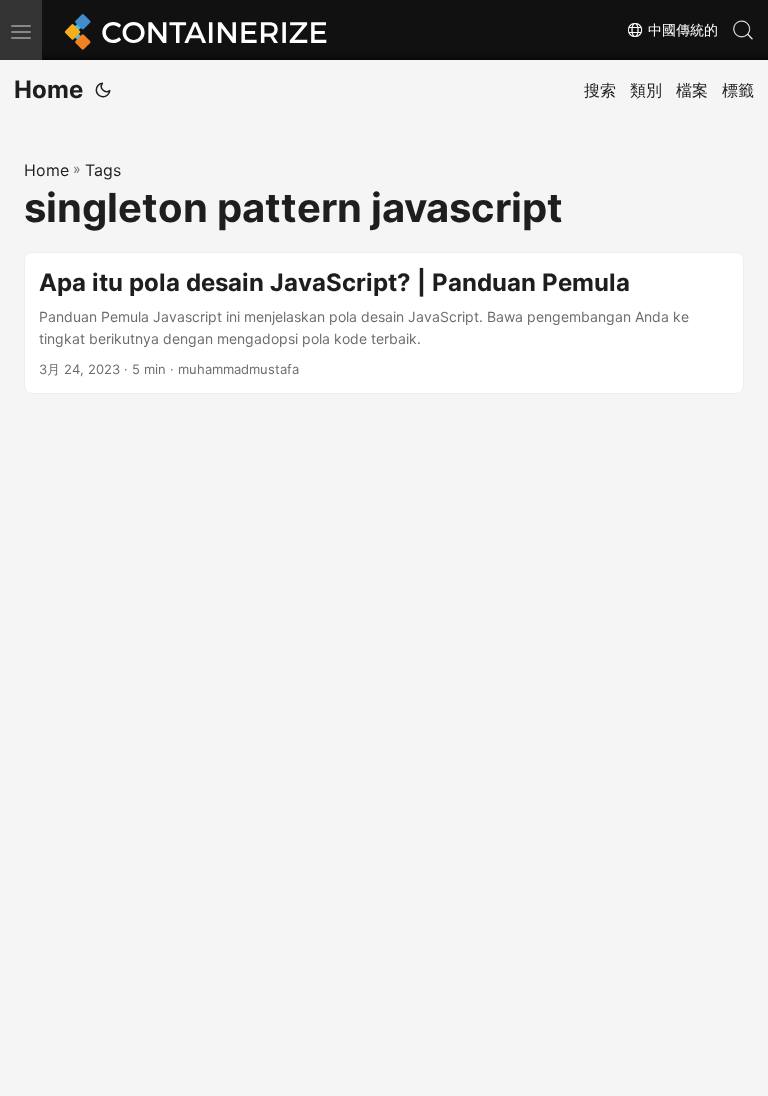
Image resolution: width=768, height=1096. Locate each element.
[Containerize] (192, 30)
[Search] (743, 30)
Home (48, 89)
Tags (103, 170)
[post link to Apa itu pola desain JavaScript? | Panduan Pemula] (384, 323)
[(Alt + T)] (103, 90)
